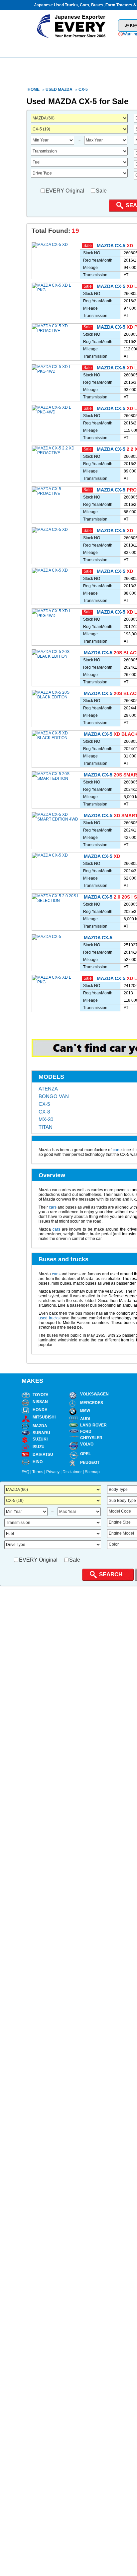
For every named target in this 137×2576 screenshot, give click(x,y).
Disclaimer (72, 1472)
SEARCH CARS (105, 47)
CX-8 (44, 1112)
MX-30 (46, 1119)
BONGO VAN (54, 1096)
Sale (101, 191)
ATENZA (48, 1089)
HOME (53, 47)
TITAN (46, 1127)
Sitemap (92, 1472)
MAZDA (65, 89)
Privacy (53, 1472)
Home (34, 89)
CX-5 (44, 1104)
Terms (38, 1472)
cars (117, 1150)
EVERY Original (65, 191)
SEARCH (111, 1574)
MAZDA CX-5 (111, 246)
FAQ (25, 1472)
